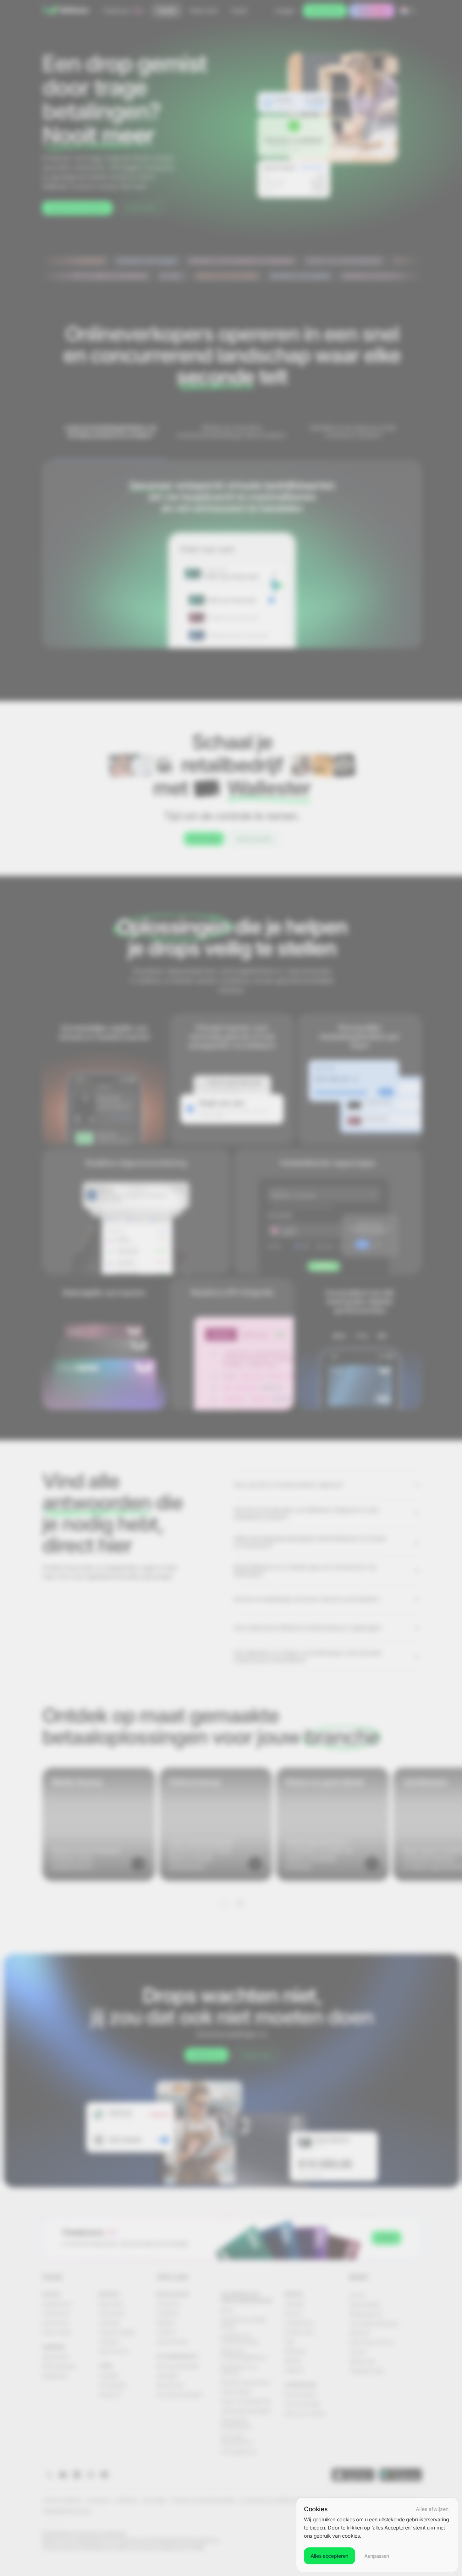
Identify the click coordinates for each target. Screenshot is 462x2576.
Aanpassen (377, 2556)
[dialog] (377, 2535)
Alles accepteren (330, 2556)
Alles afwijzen (432, 2509)
